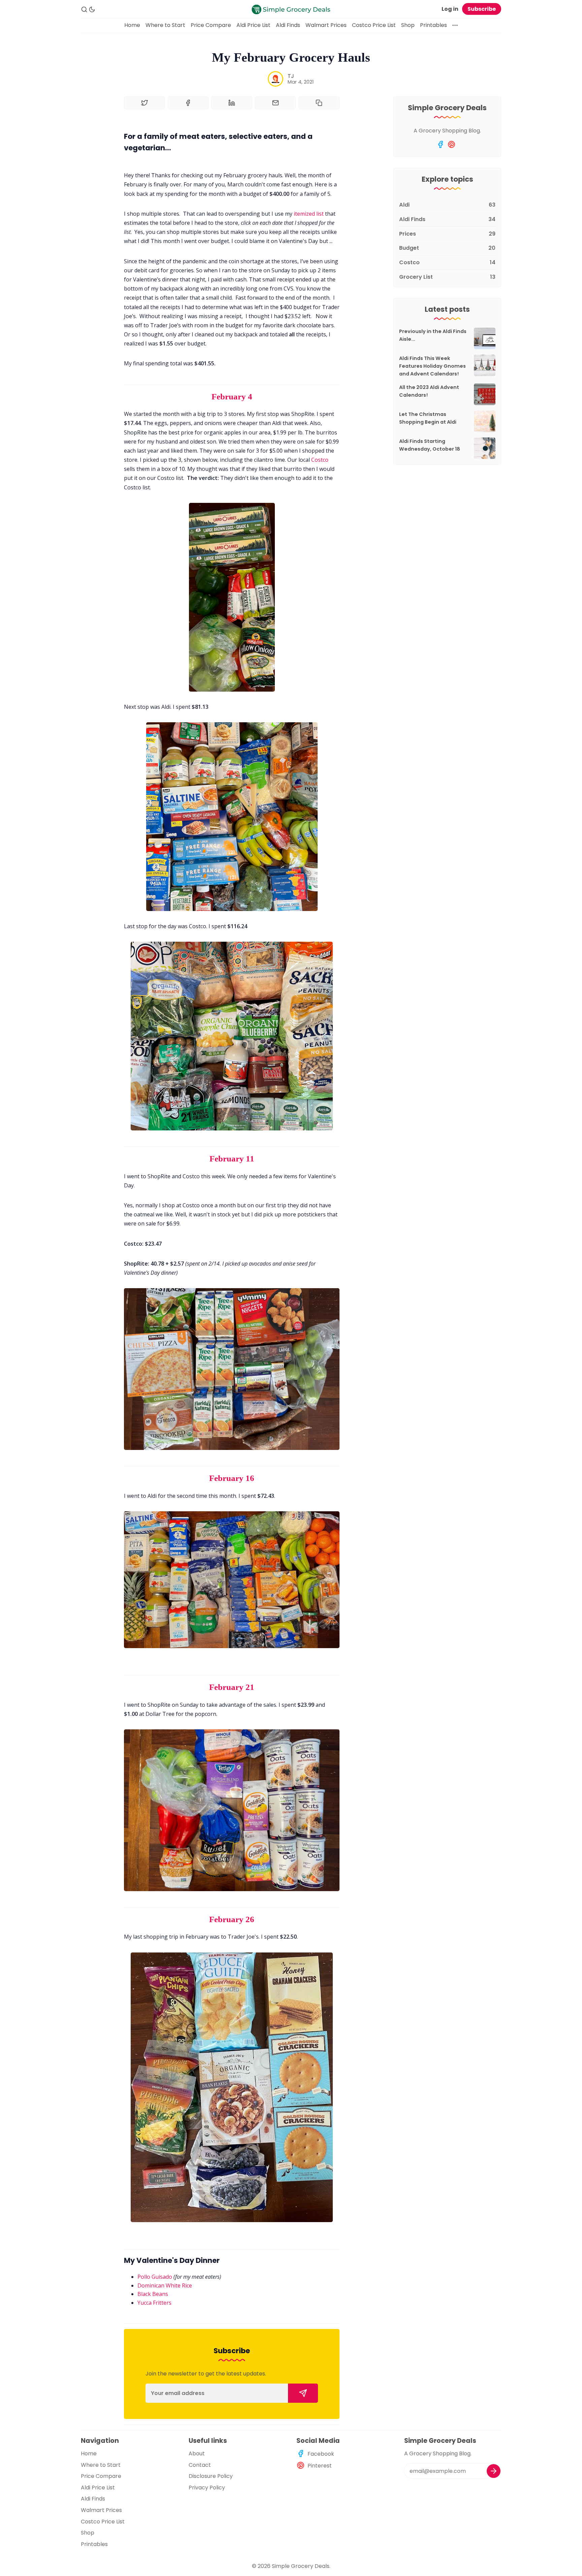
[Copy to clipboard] (319, 103)
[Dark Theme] (92, 9)
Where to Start (165, 25)
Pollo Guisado (155, 2277)
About (197, 2453)
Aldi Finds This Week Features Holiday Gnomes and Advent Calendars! (432, 366)
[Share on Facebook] (188, 103)
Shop (408, 25)
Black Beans (153, 2294)
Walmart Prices (326, 25)
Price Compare (211, 25)
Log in (450, 9)
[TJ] (276, 79)
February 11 (232, 1159)
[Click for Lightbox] (232, 597)
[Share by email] (276, 103)
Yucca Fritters (154, 2303)
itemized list (309, 214)
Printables (433, 25)
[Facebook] (440, 144)
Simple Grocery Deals (301, 2566)
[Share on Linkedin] (232, 103)
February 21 (232, 1687)
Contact (200, 2465)
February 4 (232, 397)
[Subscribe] (303, 2393)
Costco (320, 460)
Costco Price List (374, 25)
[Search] (84, 9)
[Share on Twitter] (144, 103)
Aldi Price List (253, 25)
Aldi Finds (288, 25)
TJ (291, 76)
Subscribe (482, 9)
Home (132, 25)
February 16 (232, 1478)
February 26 (232, 1919)
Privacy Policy (207, 2488)
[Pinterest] (451, 144)
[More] (455, 25)
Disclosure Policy (211, 2476)
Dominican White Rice (165, 2285)
